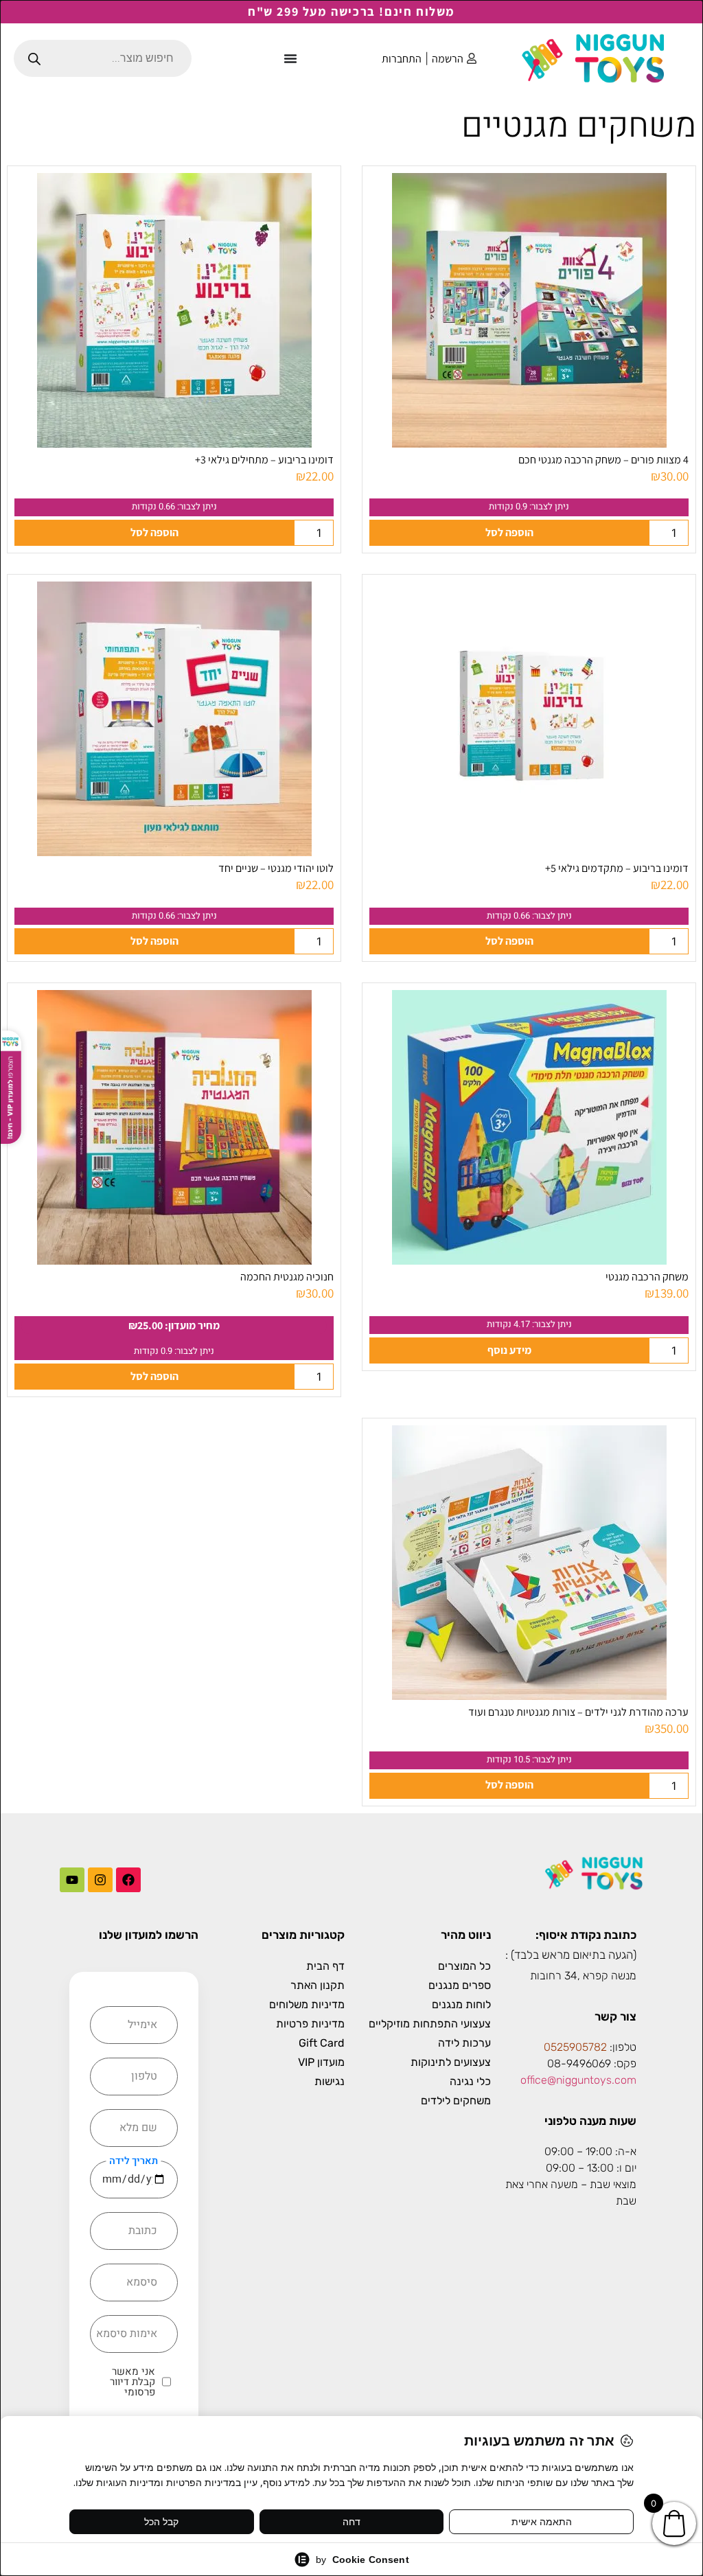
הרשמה (448, 59)
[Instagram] (100, 1880)
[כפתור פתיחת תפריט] (290, 58)
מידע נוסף (509, 1350)
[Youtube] (72, 1880)
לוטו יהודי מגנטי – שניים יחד (276, 868)
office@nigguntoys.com (578, 2080)
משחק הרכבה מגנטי (647, 1277)
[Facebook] (128, 1880)
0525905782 (575, 2047)
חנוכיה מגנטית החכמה (287, 1277)
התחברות (402, 59)
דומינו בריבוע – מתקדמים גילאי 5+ (617, 868)
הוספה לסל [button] (509, 532)
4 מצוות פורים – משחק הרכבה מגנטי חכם (603, 460)
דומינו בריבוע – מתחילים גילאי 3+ (264, 460)
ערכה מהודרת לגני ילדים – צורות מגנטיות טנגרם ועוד (578, 1712)
